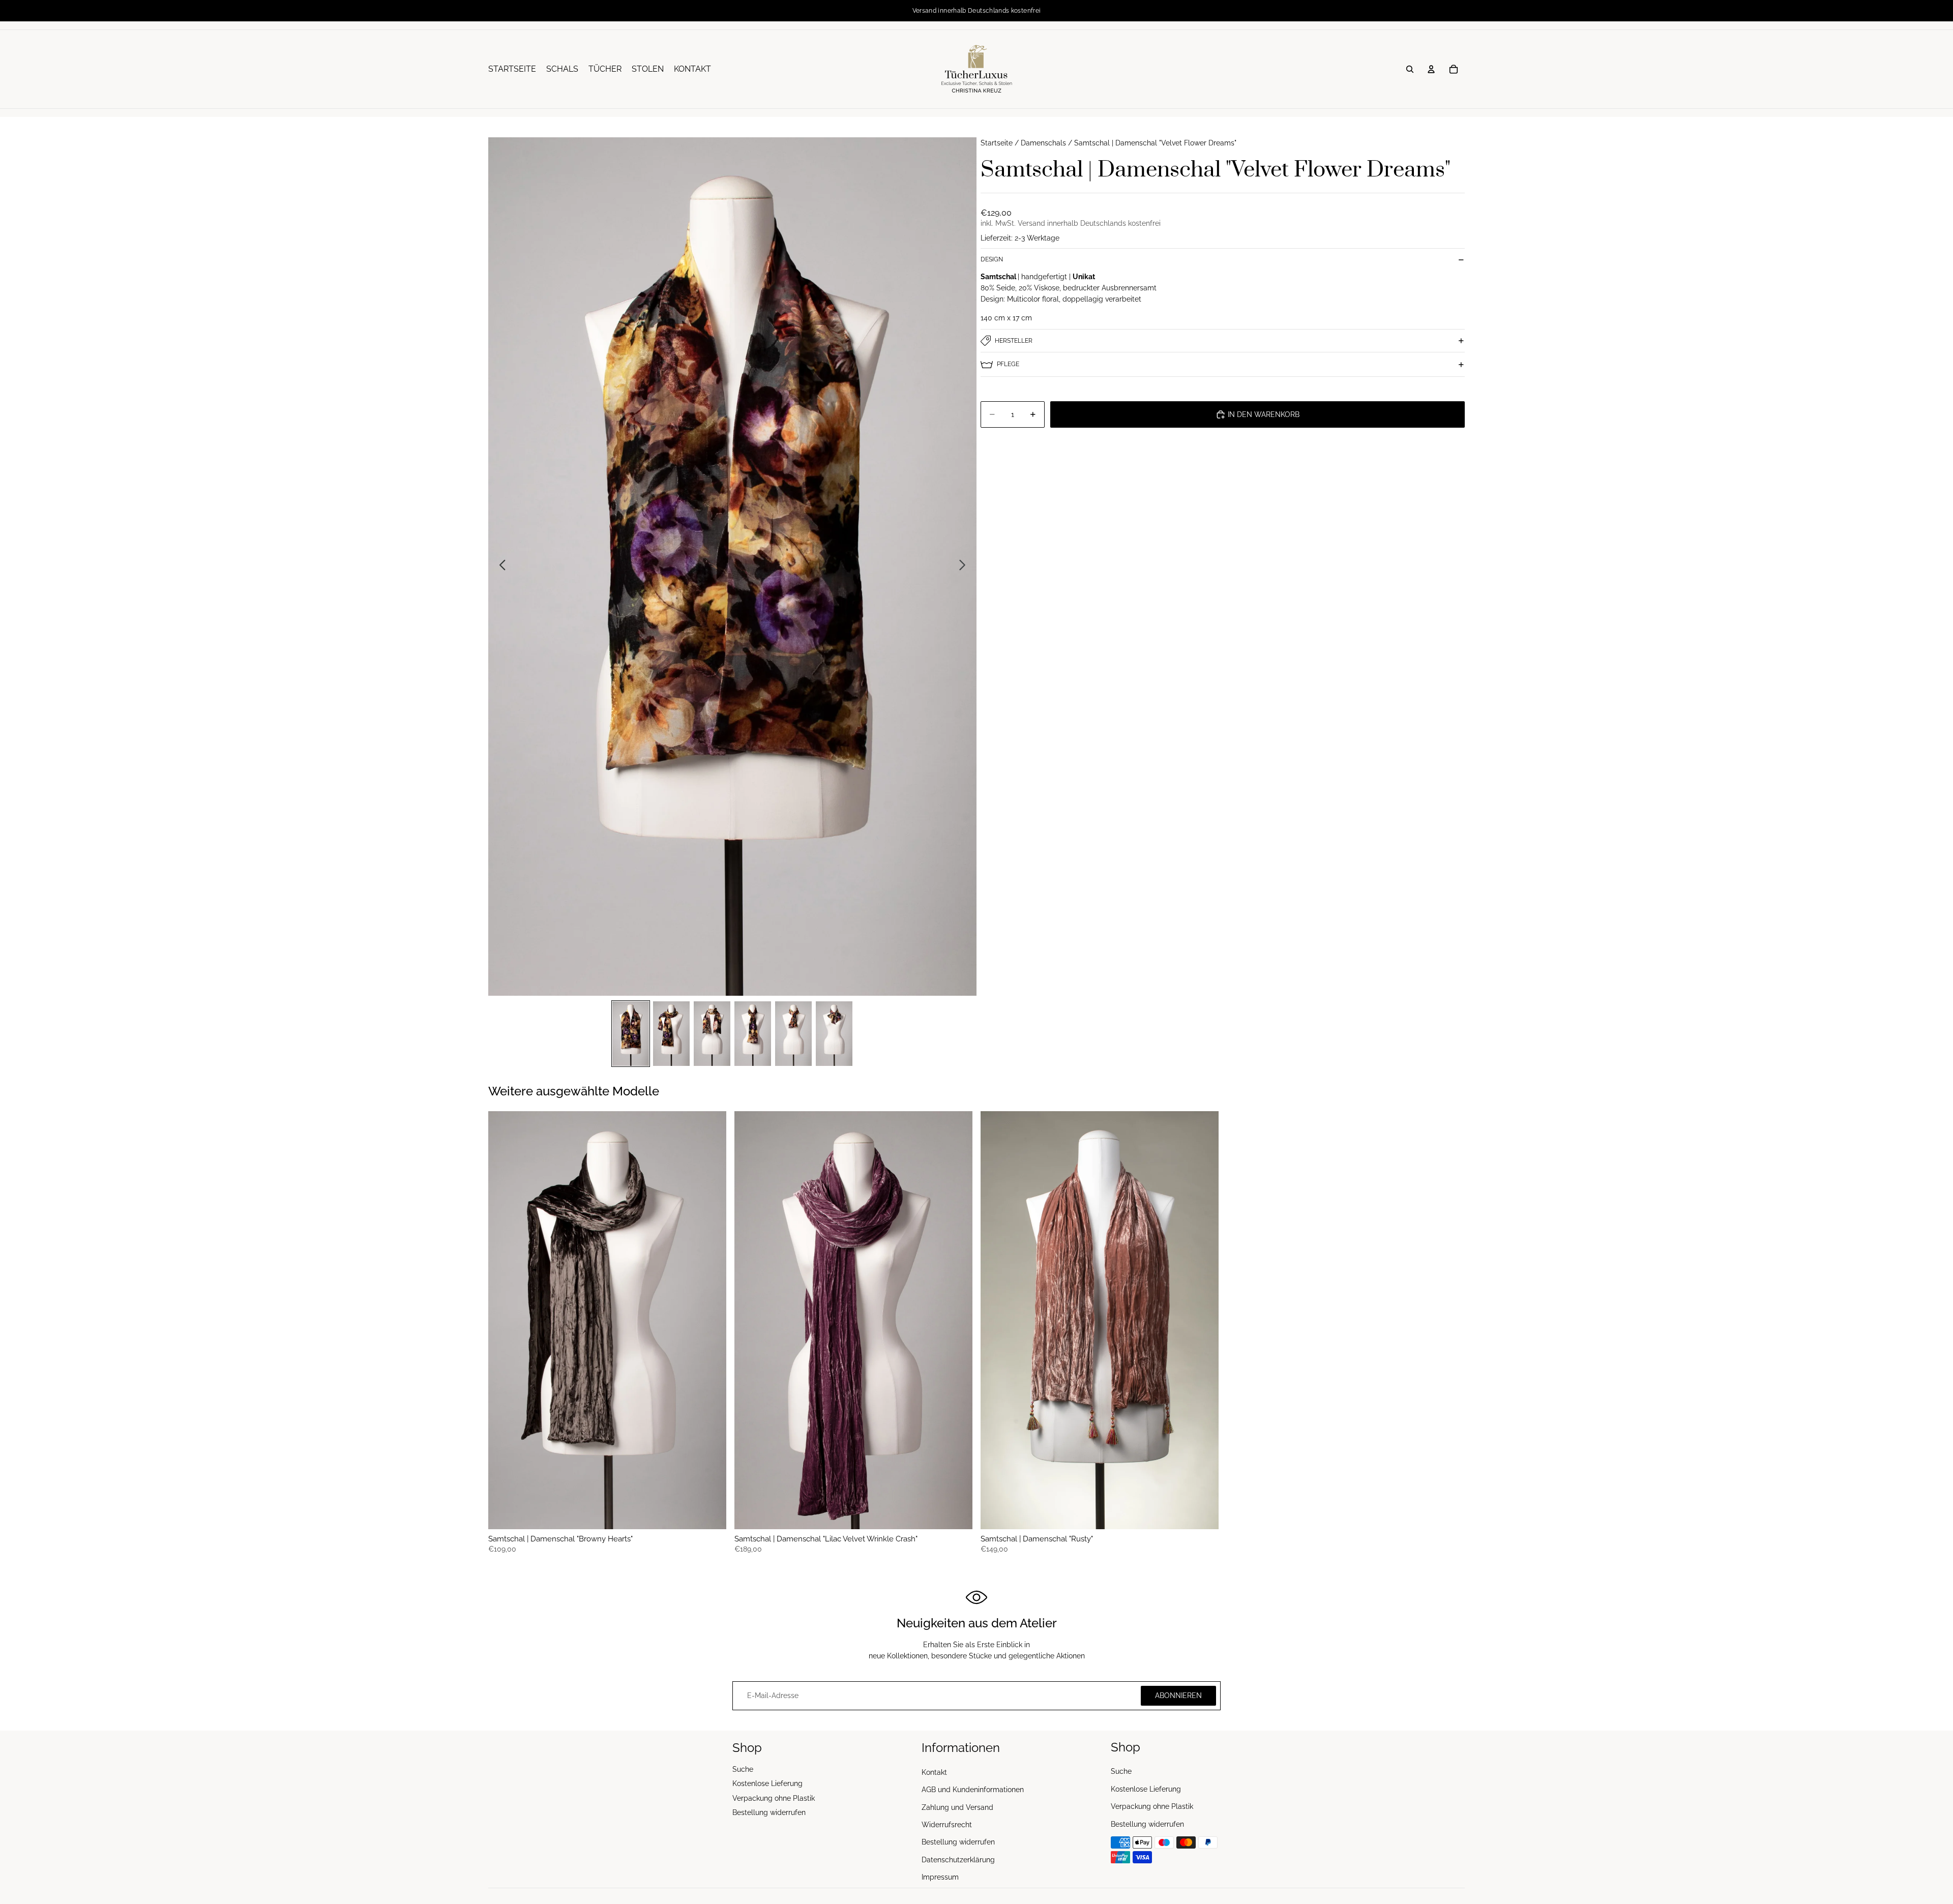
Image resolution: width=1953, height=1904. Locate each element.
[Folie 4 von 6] (753, 1034)
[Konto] (1431, 69)
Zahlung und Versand (957, 1807)
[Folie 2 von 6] (671, 1034)
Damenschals (1043, 143)
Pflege (1008, 364)
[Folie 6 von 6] (834, 1034)
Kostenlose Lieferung (767, 1783)
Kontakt (934, 1772)
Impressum (940, 1877)
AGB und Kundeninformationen (973, 1790)
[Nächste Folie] (965, 567)
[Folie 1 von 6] (631, 1034)
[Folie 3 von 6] (712, 1034)
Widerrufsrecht (947, 1825)
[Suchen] (1410, 69)
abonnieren (1178, 1695)
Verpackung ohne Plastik (774, 1798)
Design (992, 259)
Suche (743, 1769)
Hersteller (1014, 341)
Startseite (997, 143)
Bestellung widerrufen (769, 1812)
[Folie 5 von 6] (793, 1034)
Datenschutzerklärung (958, 1859)
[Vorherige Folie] (500, 567)
